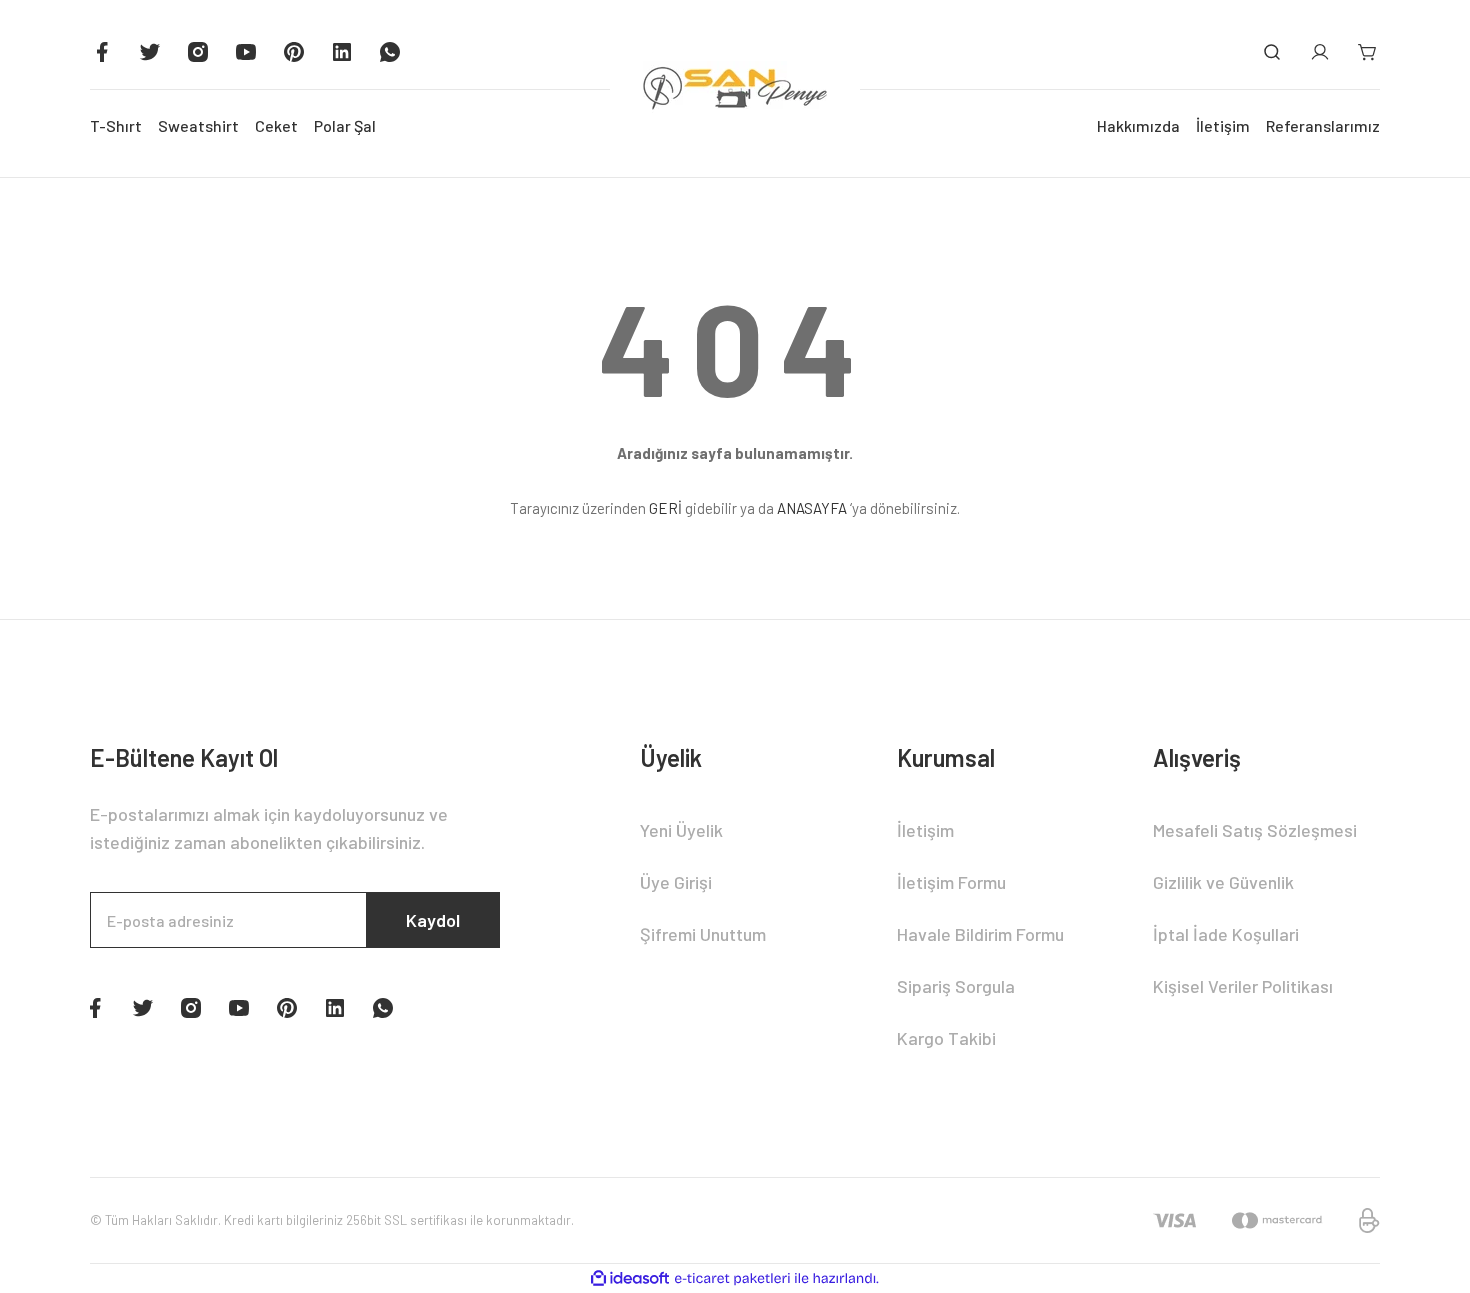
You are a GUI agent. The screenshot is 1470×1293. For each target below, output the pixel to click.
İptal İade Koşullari (1226, 934)
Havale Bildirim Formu (980, 934)
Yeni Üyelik (681, 830)
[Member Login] (1320, 52)
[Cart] (1368, 52)
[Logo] (735, 89)
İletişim (1223, 125)
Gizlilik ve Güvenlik (1223, 882)
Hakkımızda (1138, 125)
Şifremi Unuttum (703, 934)
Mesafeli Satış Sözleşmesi (1255, 830)
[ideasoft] (630, 1278)
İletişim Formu (951, 882)
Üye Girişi (676, 882)
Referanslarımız (1323, 125)
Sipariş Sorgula (956, 986)
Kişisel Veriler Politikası (1243, 986)
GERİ (665, 508)
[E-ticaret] (732, 1279)
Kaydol (433, 920)
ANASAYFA (812, 508)
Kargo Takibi (946, 1038)
